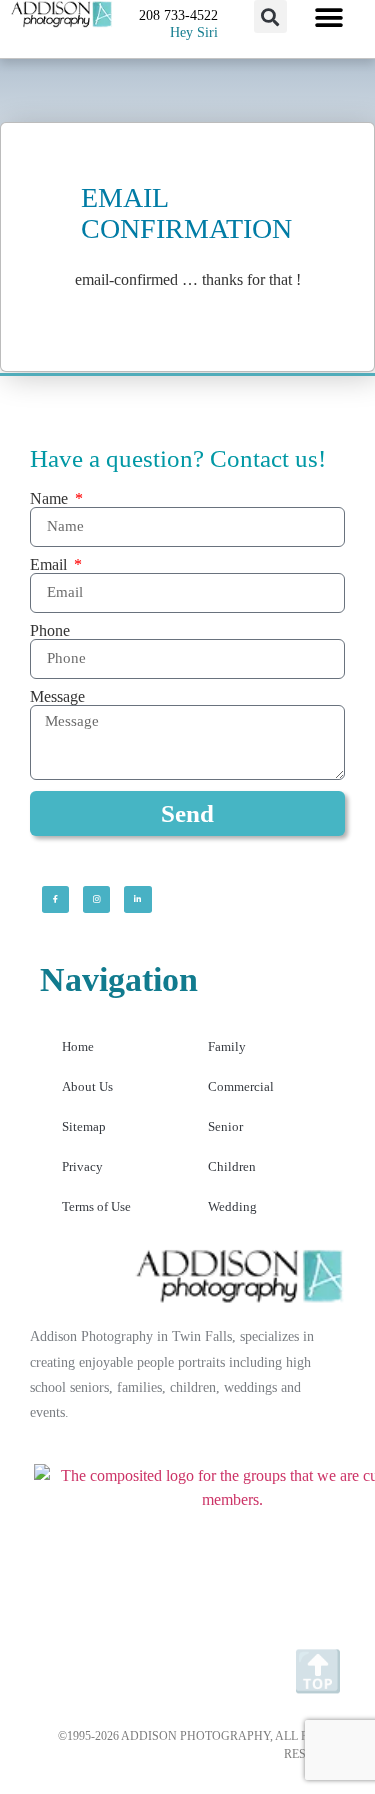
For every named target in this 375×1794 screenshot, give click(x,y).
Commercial (241, 1086)
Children (232, 1166)
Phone (50, 631)
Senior (225, 1126)
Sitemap (84, 1126)
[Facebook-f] (55, 899)
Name (51, 499)
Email (50, 565)
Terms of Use (96, 1206)
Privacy (82, 1166)
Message (57, 697)
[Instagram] (96, 899)
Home (78, 1046)
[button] (270, 16)
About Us (87, 1086)
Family (227, 1046)
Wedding (232, 1206)
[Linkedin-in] (137, 899)
